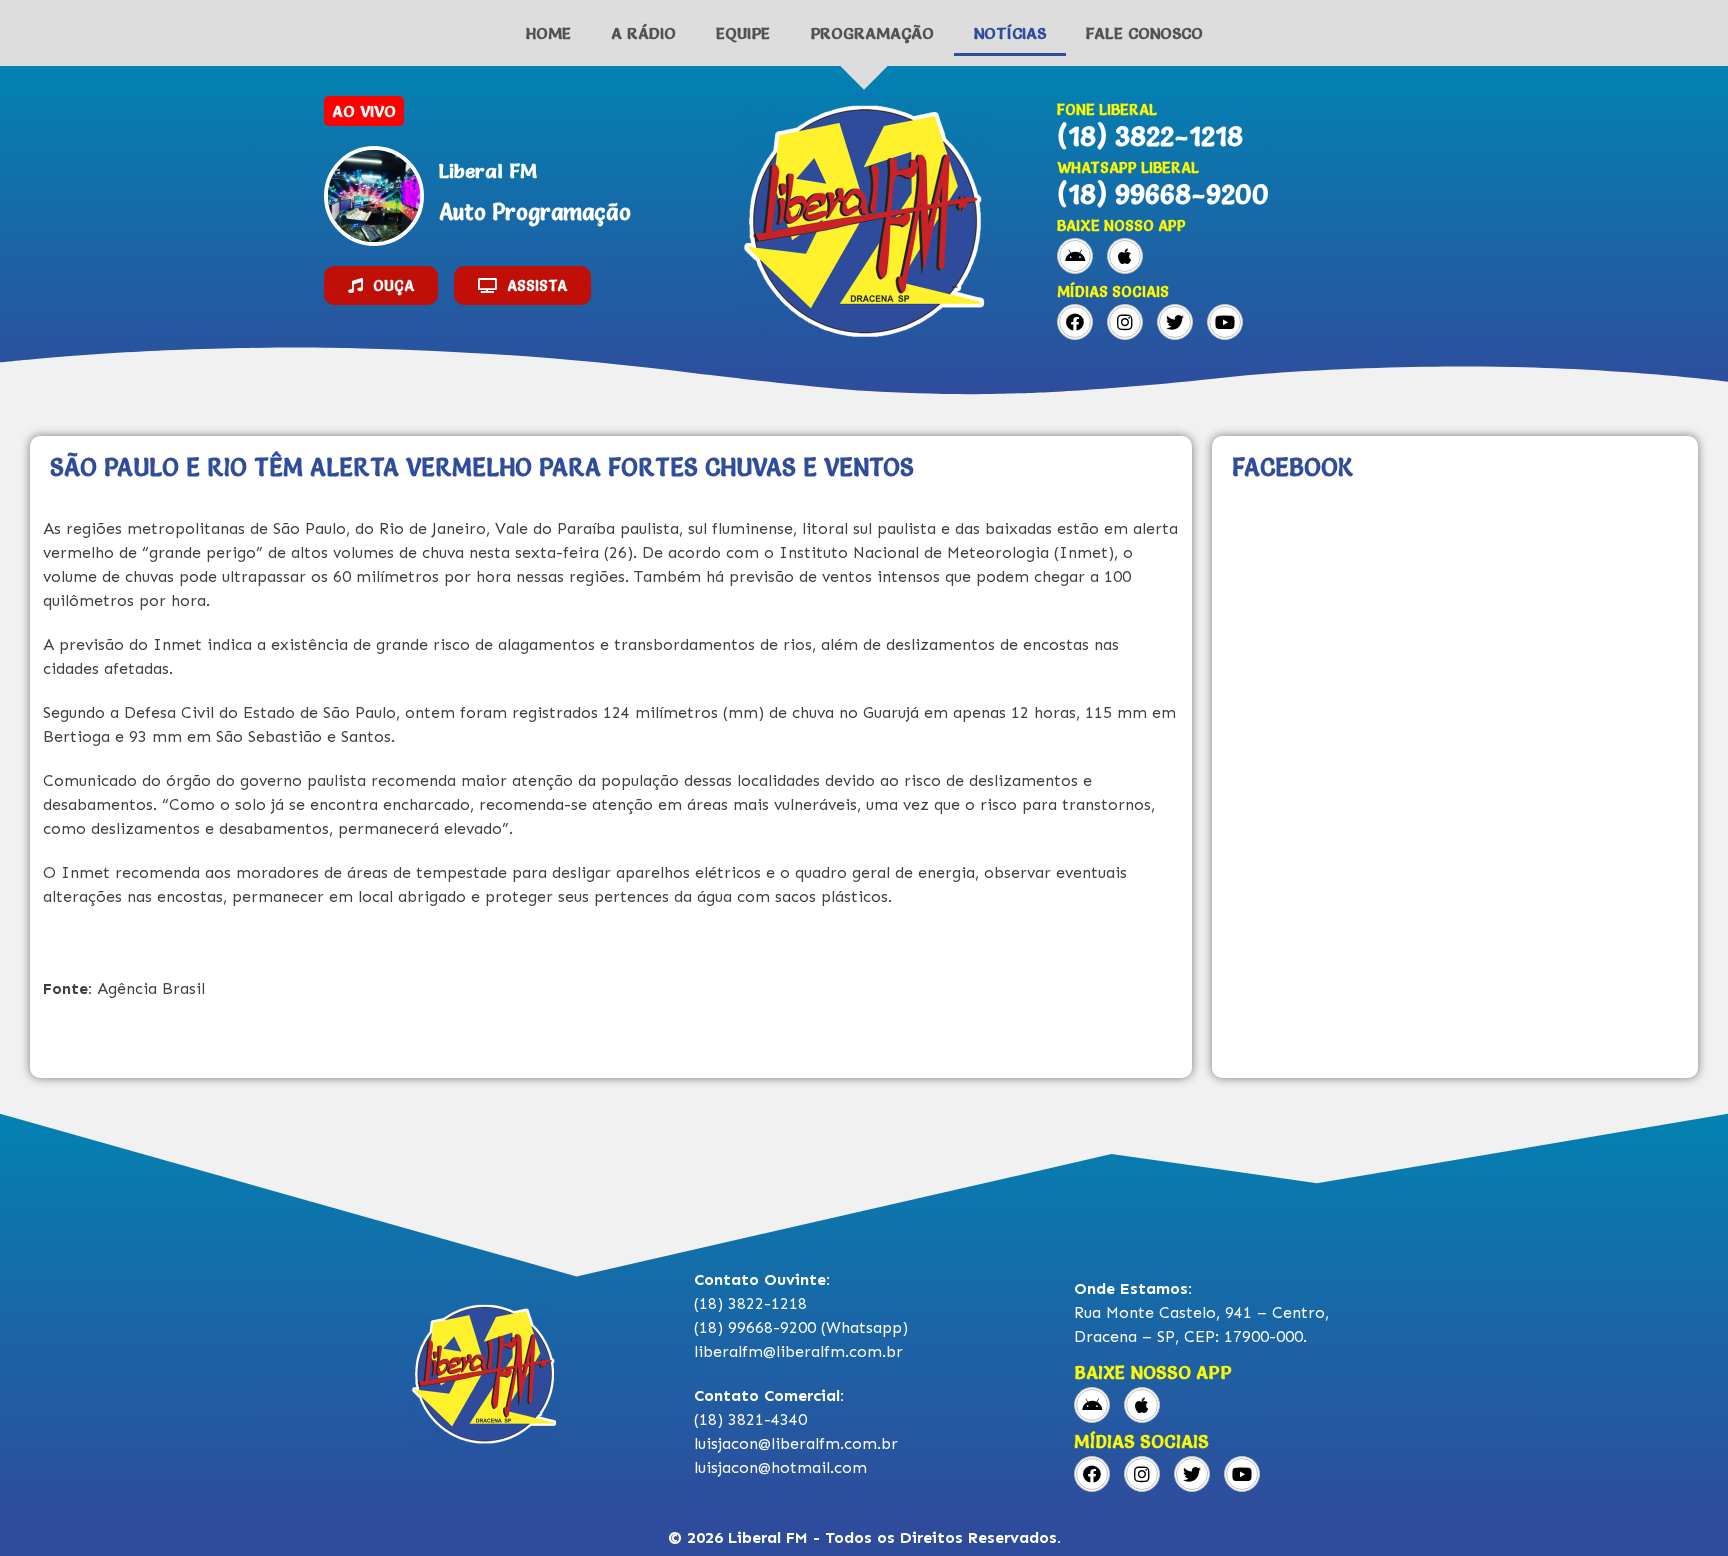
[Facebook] (1075, 322)
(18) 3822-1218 (1150, 136)
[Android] (1075, 256)
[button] (381, 285)
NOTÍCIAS (1010, 33)
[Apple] (1125, 256)
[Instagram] (1125, 322)
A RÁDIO (643, 33)
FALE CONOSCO (1144, 33)
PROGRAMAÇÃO (872, 33)
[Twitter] (1175, 322)
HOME (548, 33)
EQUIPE (743, 33)
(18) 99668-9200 (1163, 194)
